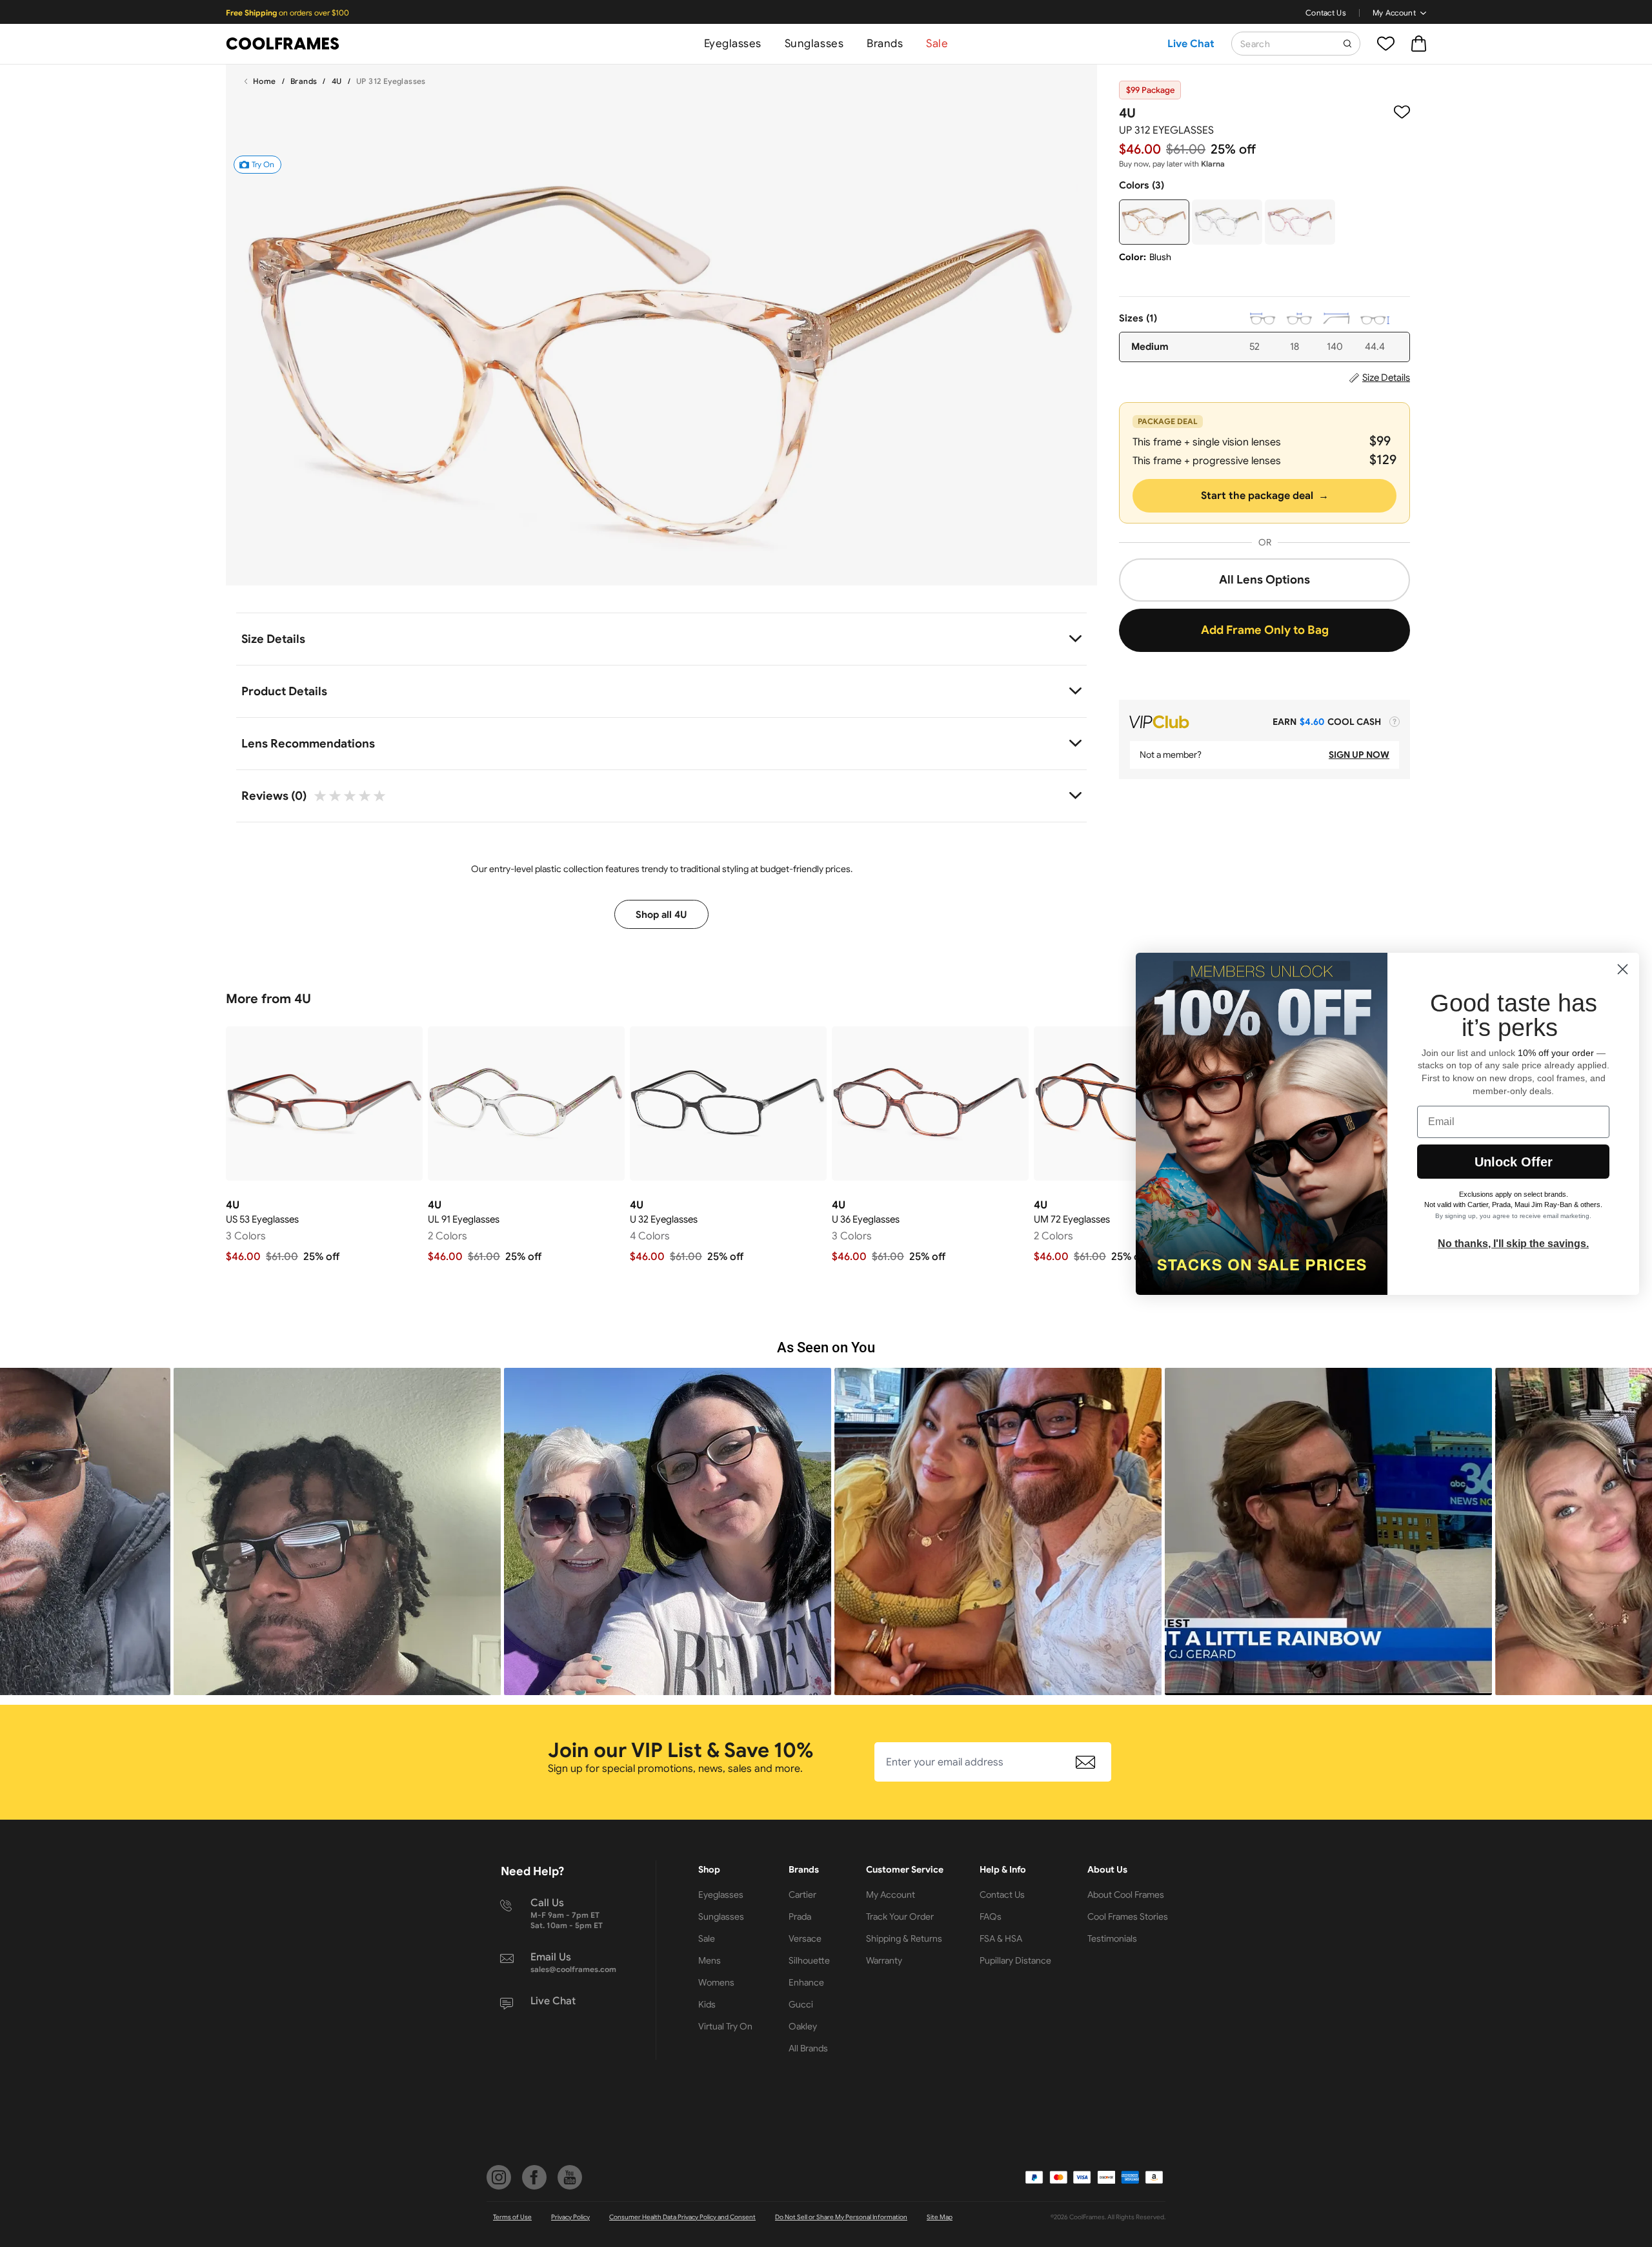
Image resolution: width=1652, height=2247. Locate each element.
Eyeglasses (733, 44)
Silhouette (809, 1960)
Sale (937, 44)
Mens (710, 1960)
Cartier (802, 1895)
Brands (885, 44)
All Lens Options (1264, 580)
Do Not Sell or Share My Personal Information (841, 2217)
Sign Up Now (1359, 755)
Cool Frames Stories (1128, 1917)
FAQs (991, 1917)
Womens (716, 1982)
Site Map (940, 2217)
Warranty (884, 1960)
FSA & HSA (1001, 1938)
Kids (707, 2004)
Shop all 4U (661, 915)
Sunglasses (814, 44)
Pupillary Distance (1015, 1960)
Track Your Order (900, 1917)
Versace (805, 1938)
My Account (1394, 13)
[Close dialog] (1623, 969)
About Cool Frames (1126, 1895)
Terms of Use (512, 2217)
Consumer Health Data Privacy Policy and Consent (682, 2217)
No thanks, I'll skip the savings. (1513, 1244)
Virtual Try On (725, 2026)
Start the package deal (1265, 496)
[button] (331, 1531)
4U (337, 81)
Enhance (806, 1982)
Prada (800, 1917)
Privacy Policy (570, 2217)
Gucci (801, 2004)
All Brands (808, 2048)
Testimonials (1112, 1938)
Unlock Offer (1514, 1162)
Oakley (803, 2026)
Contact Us (1326, 13)
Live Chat (1191, 44)
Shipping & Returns (904, 1938)
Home (265, 81)
